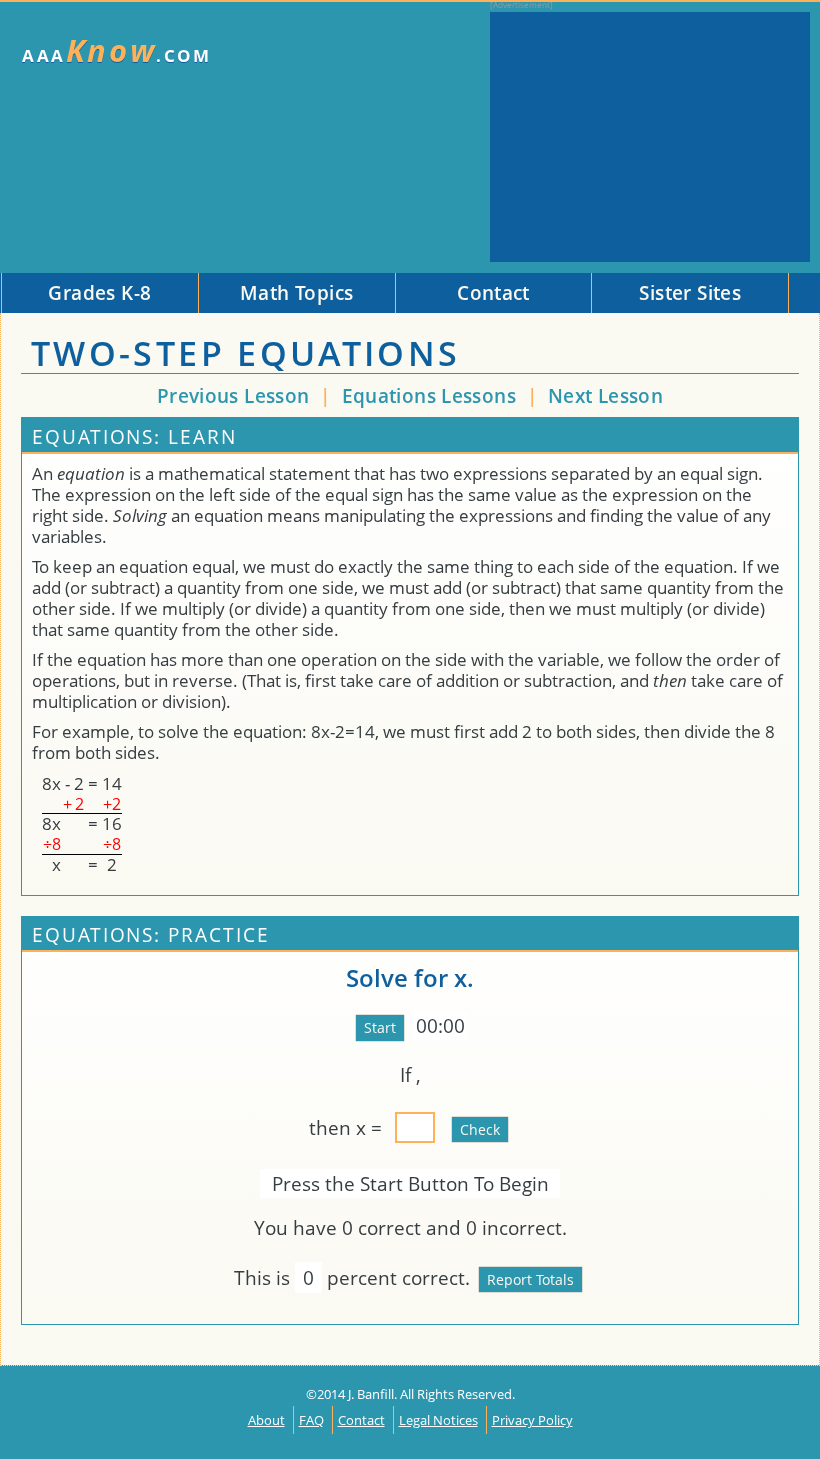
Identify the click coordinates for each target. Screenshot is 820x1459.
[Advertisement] (650, 137)
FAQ (311, 1420)
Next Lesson (605, 395)
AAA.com (117, 50)
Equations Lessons (432, 395)
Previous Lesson (233, 395)
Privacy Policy (532, 1420)
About (266, 1420)
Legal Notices (438, 1420)
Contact (361, 1420)
